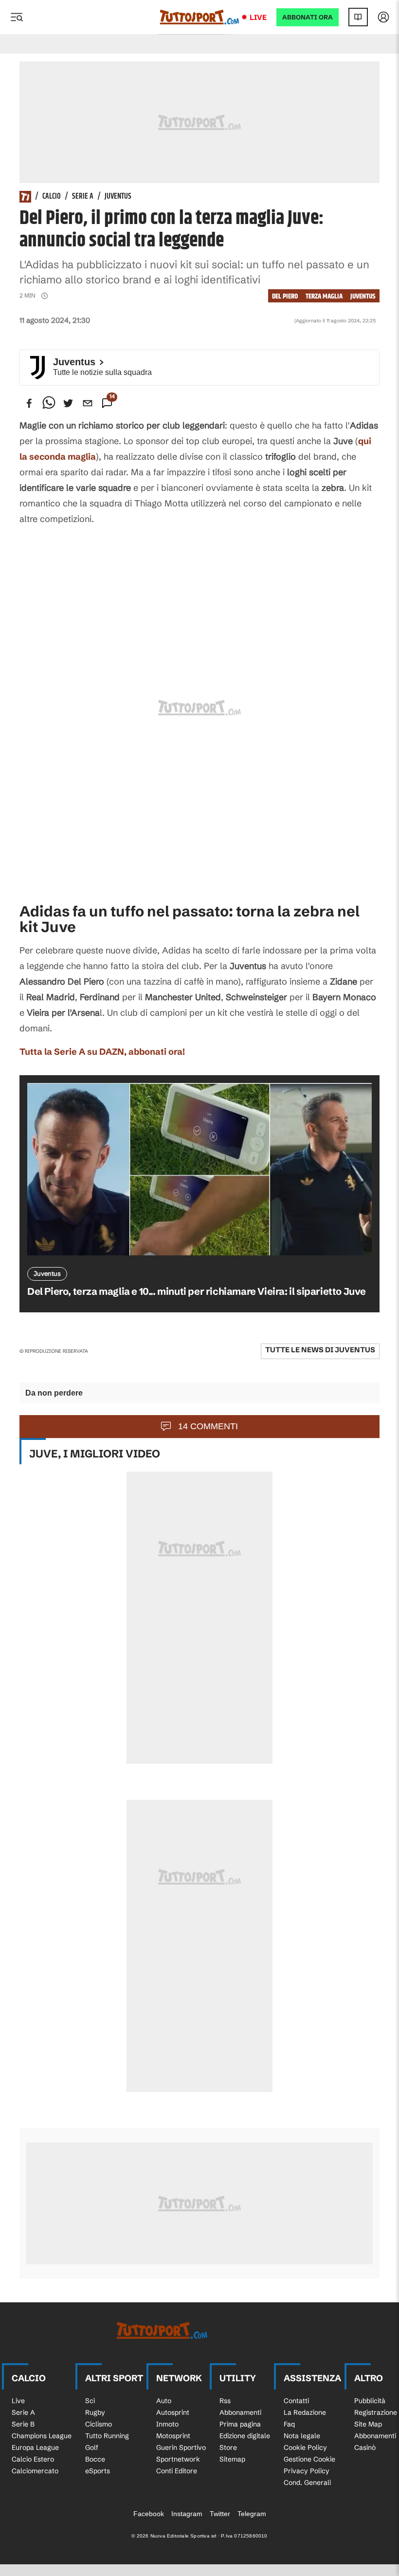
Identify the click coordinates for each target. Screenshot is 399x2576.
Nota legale (302, 2436)
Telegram (252, 2514)
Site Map (368, 2424)
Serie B (23, 2424)
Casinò (365, 2447)
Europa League (35, 2447)
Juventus (118, 197)
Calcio (52, 197)
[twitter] (68, 403)
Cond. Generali (307, 2483)
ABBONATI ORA (308, 17)
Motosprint (173, 2436)
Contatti (296, 2401)
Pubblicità (370, 2401)
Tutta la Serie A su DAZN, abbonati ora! (102, 1052)
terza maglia (324, 296)
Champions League (42, 2436)
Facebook (149, 2514)
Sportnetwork (178, 2459)
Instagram (187, 2514)
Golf (92, 2447)
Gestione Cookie (309, 2459)
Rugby (95, 2412)
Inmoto (167, 2424)
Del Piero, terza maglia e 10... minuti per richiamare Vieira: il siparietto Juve (197, 1291)
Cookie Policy (305, 2447)
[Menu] (17, 17)
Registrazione (376, 2412)
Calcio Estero (33, 2459)
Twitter (220, 2514)
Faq (289, 2424)
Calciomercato (35, 2471)
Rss (225, 2401)
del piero (285, 296)
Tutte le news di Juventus (320, 1350)
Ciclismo (99, 2424)
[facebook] (29, 403)
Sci (90, 2401)
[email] (88, 403)
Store (228, 2447)
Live (258, 17)
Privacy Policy (307, 2471)
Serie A (83, 197)
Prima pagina (240, 2424)
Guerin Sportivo (181, 2447)
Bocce (95, 2459)
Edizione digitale (245, 2436)
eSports (98, 2471)
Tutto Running (107, 2436)
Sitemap (232, 2459)
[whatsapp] (49, 403)
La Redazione (305, 2412)
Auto (164, 2401)
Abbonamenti (240, 2412)
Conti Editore (177, 2471)
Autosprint (173, 2412)
